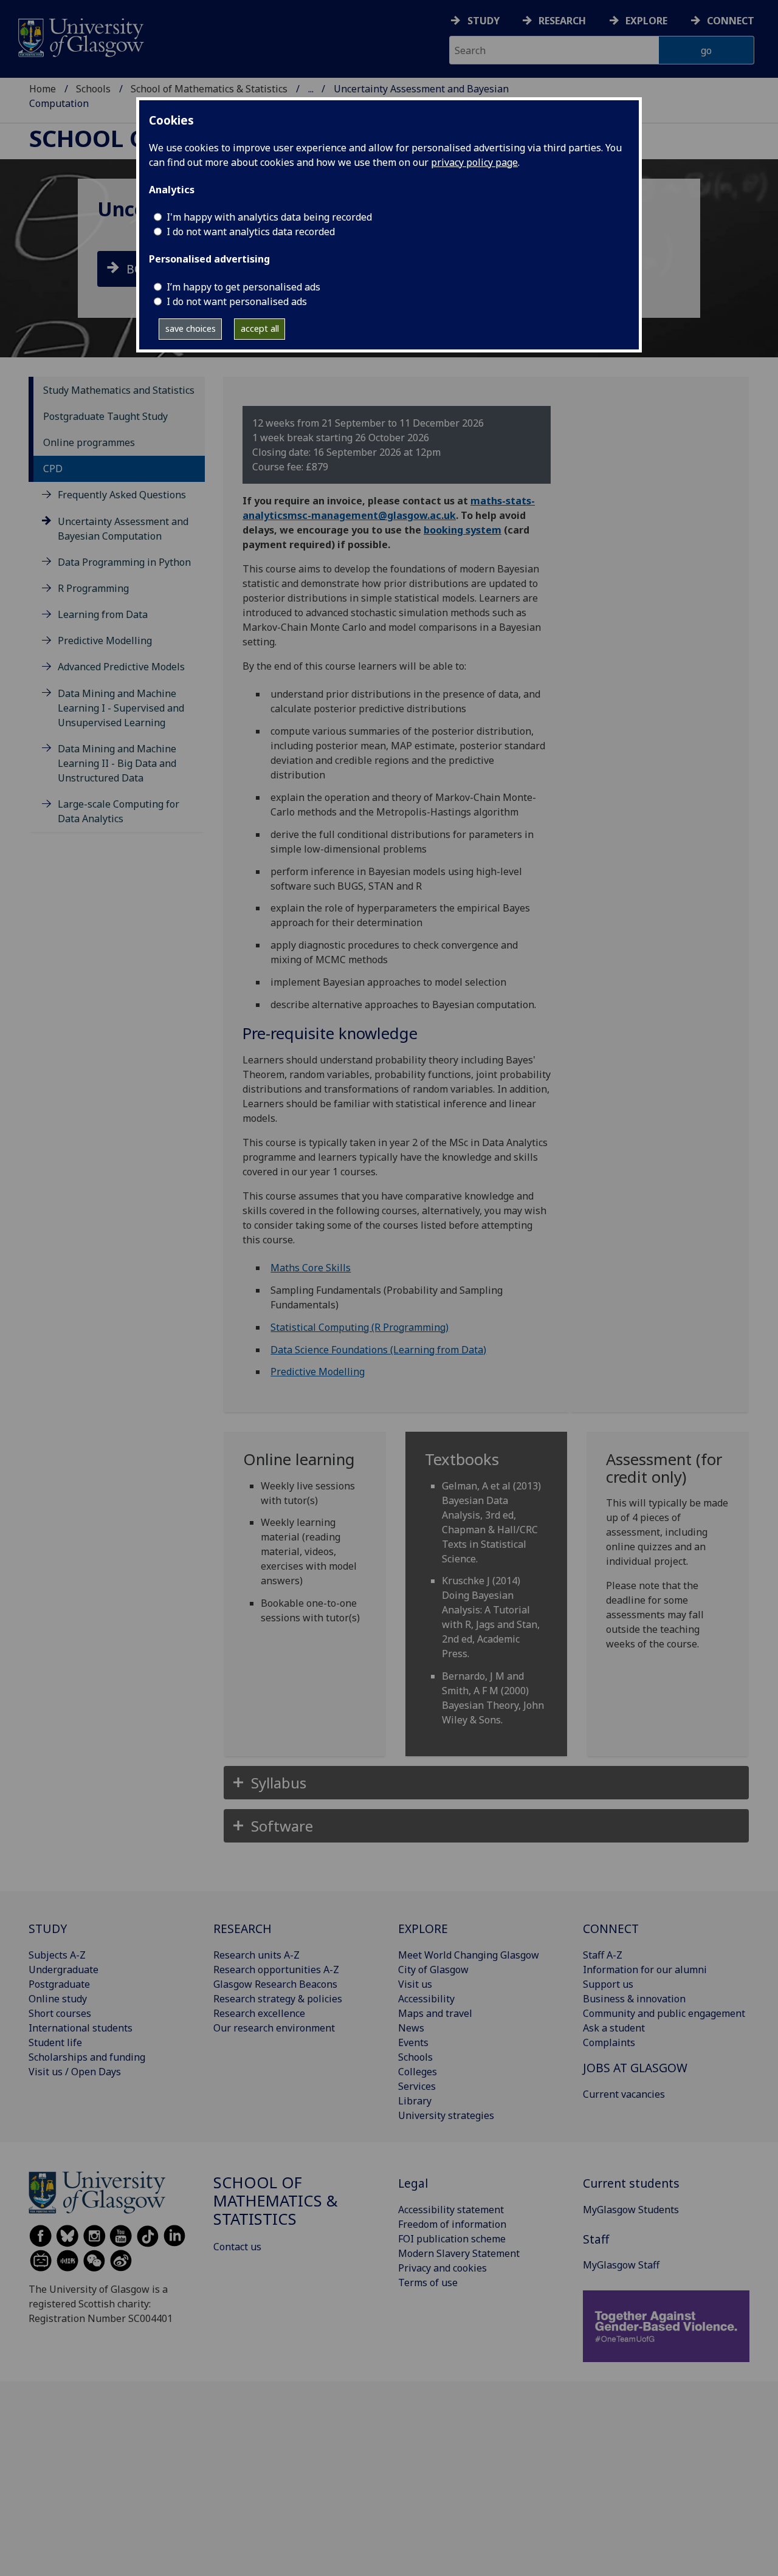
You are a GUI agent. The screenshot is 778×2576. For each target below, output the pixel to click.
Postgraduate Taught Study (105, 416)
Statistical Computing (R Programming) (360, 1327)
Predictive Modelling (105, 641)
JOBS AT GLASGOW (635, 2068)
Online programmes (89, 442)
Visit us (415, 1984)
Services (417, 2086)
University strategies (446, 2115)
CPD (53, 469)
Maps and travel (435, 2013)
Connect (731, 21)
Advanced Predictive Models (121, 667)
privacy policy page (474, 162)
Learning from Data (103, 614)
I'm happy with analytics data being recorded (269, 217)
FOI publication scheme (452, 2239)
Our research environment (274, 2028)
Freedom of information (452, 2224)
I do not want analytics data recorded (251, 232)
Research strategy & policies (278, 1999)
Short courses (60, 2013)
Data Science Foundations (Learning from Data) (378, 1350)
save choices (191, 328)
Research (562, 21)
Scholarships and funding (87, 2057)
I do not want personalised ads (237, 301)
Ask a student (614, 2028)
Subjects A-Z (57, 1955)
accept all (260, 328)
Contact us (237, 2247)
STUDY (48, 1929)
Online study (58, 1999)
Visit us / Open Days (75, 2072)
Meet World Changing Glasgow (469, 1955)
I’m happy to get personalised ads (243, 287)
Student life (55, 2042)
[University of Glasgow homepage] (80, 36)
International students (81, 2028)
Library (415, 2101)
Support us (608, 1984)
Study (484, 21)
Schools (93, 89)
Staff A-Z (603, 1955)
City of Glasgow (433, 1970)
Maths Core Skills (311, 1268)
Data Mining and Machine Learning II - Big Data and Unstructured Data (117, 763)
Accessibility (426, 1999)
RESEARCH (243, 1929)
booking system (463, 530)
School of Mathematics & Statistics (209, 89)
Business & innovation (634, 1999)
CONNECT (611, 1929)
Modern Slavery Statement (459, 2253)
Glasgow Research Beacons (275, 1984)
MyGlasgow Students (631, 2210)
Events (413, 2042)
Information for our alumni (645, 1970)
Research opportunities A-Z (276, 1970)
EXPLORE (423, 1929)
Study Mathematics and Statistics (119, 390)
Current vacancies (624, 2094)
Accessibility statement (451, 2210)
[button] (486, 1783)
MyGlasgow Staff (621, 2265)
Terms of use (428, 2282)
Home (43, 89)
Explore (646, 21)
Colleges (418, 2072)
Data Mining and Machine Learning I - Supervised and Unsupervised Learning (121, 708)
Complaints (609, 2042)
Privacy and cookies (442, 2268)
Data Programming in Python (124, 562)
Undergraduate (64, 1970)
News (411, 2028)
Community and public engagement (664, 2013)
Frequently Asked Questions (122, 495)
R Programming (93, 588)
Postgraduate (59, 1984)
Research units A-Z (256, 1955)
